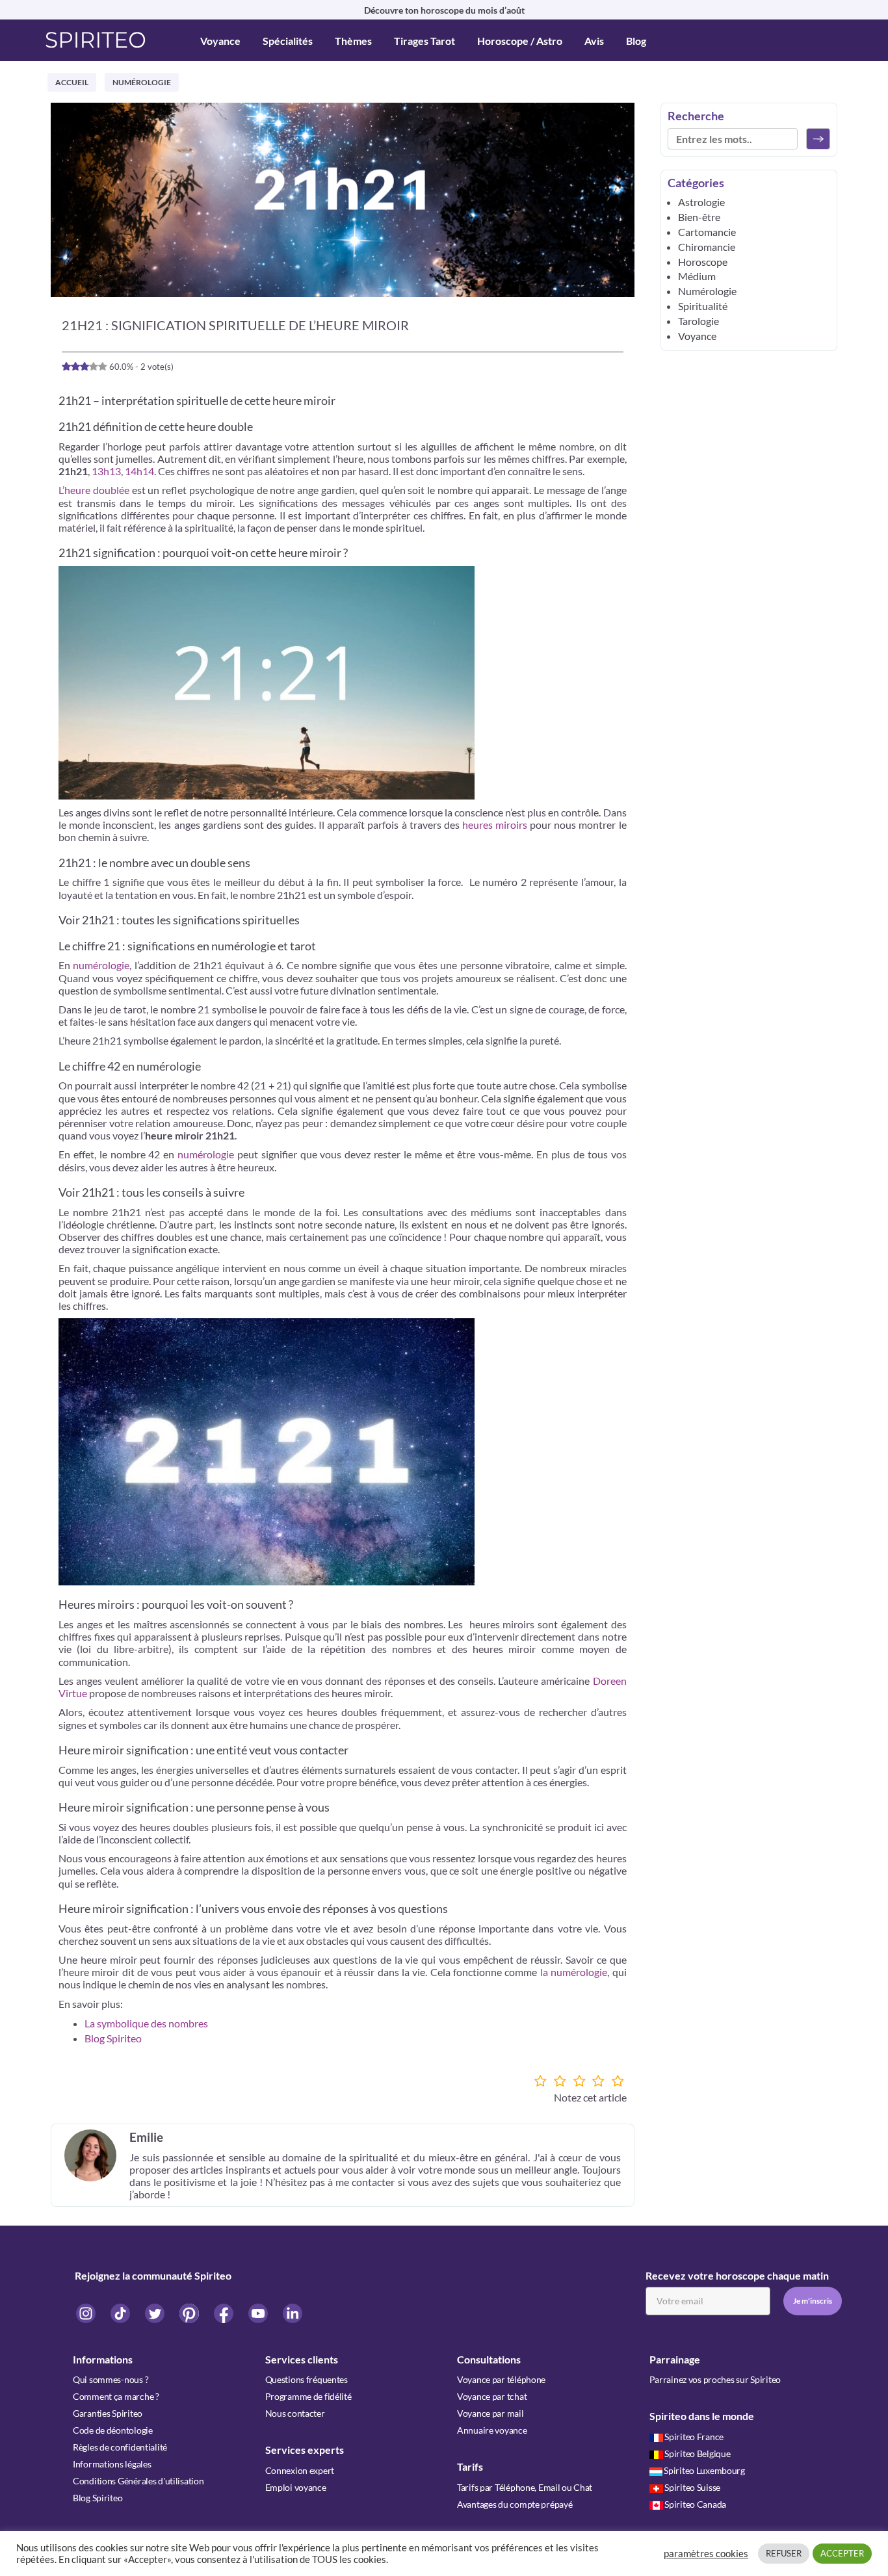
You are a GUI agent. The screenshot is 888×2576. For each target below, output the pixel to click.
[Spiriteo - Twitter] (156, 2313)
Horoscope (703, 262)
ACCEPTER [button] (842, 2553)
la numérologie (574, 1972)
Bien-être (699, 217)
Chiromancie (707, 247)
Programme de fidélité (308, 2396)
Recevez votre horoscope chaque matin (737, 2275)
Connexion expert (300, 2470)
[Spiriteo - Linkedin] (293, 2313)
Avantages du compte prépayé (515, 2504)
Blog (636, 41)
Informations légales (112, 2464)
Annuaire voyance (492, 2430)
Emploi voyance (296, 2487)
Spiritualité (703, 306)
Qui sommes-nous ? (111, 2379)
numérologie (101, 965)
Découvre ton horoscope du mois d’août (444, 10)
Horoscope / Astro (520, 41)
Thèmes (353, 41)
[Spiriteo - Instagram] (87, 2313)
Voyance (220, 41)
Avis (594, 41)
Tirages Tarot (424, 41)
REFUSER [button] (784, 2553)
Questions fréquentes (307, 2379)
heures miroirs (495, 825)
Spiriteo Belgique (697, 2453)
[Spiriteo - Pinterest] (190, 2313)
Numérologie (142, 82)
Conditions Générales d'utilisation (138, 2481)
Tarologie (699, 321)
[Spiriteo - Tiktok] (121, 2313)
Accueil (72, 82)
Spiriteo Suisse (692, 2487)
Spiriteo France (694, 2437)
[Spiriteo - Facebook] (225, 2313)
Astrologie (701, 202)
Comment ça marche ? (116, 2396)
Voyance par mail (490, 2413)
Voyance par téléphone (501, 2379)
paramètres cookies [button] (706, 2554)
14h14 (139, 471)
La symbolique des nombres (146, 2023)
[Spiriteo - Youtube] (259, 2313)
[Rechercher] (818, 139)
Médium (697, 276)
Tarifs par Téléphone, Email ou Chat (525, 2487)
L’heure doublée (94, 490)
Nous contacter (295, 2413)
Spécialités (288, 41)
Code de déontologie (113, 2430)
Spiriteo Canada (695, 2504)
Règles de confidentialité (120, 2447)
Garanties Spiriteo (108, 2413)
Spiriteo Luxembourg (704, 2470)
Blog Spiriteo (113, 2038)
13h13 (106, 471)
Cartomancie (707, 232)
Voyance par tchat (492, 2396)
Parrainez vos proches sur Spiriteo (715, 2379)
